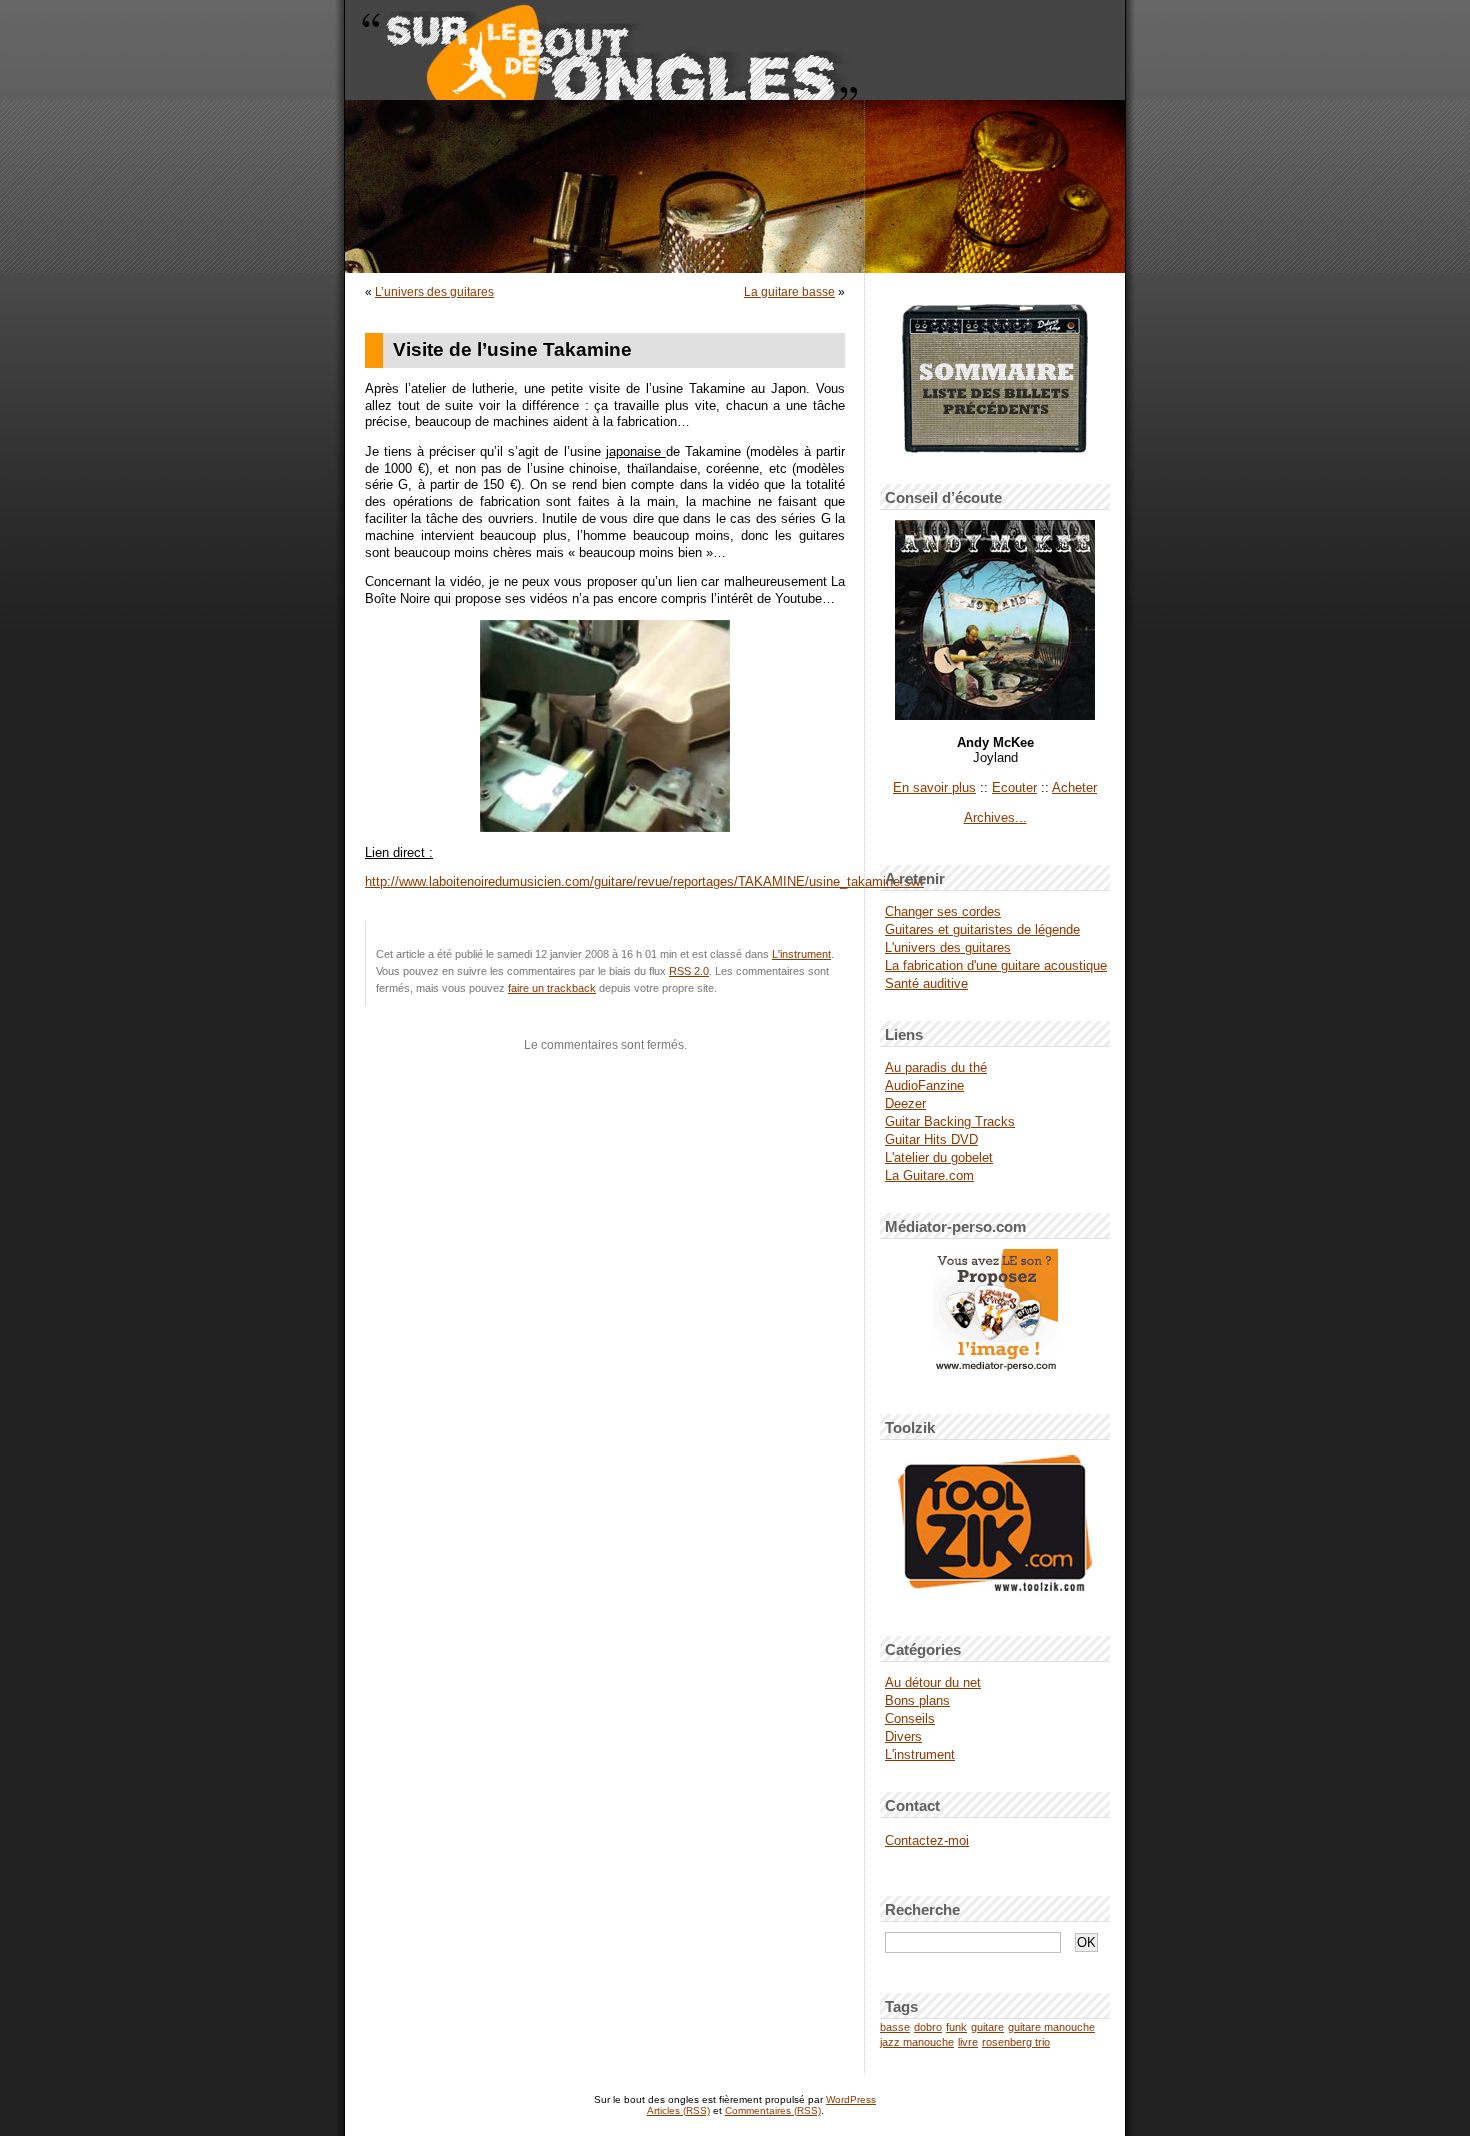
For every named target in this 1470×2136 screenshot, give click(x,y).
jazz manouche (917, 2042)
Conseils (910, 1718)
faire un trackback (552, 988)
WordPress (851, 2099)
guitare (987, 2027)
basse (895, 2027)
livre (968, 2042)
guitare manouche (1051, 2027)
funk (956, 2027)
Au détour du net (933, 1682)
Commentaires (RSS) (773, 2110)
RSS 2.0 (689, 971)
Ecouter (1014, 787)
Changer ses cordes (943, 911)
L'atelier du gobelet (939, 1157)
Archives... (995, 817)
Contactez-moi (927, 1840)
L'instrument (801, 954)
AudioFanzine (924, 1085)
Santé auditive (926, 983)
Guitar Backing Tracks (950, 1121)
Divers (903, 1736)
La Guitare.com (929, 1175)
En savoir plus (934, 787)
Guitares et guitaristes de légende (982, 929)
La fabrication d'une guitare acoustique (996, 965)
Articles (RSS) (678, 2110)
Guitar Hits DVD (931, 1139)
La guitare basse (789, 292)
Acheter (1074, 787)
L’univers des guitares (434, 292)
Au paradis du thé (936, 1067)
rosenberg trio (1016, 2042)
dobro (928, 2027)
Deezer (905, 1103)
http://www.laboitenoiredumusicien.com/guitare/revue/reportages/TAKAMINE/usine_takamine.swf (644, 882)
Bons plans (917, 1700)
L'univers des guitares (948, 947)
